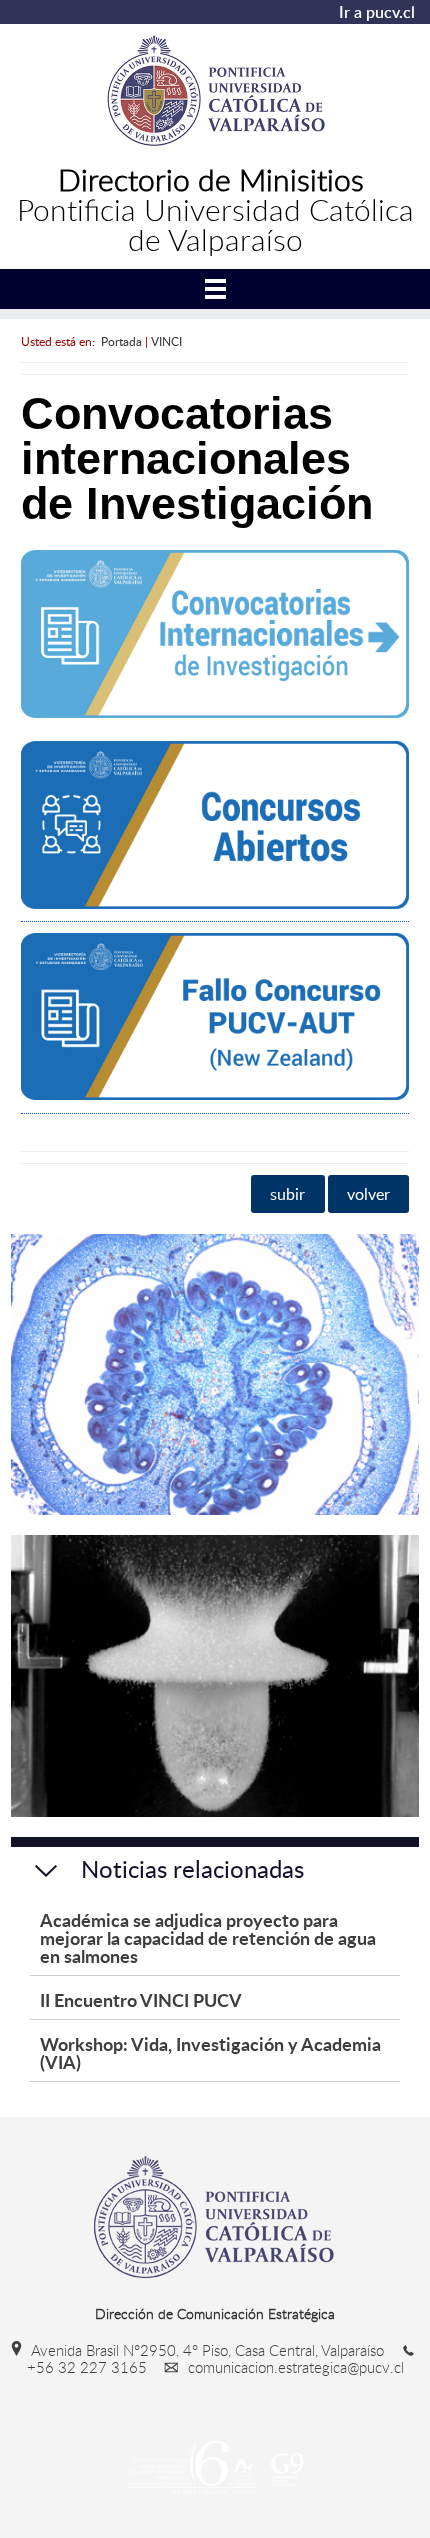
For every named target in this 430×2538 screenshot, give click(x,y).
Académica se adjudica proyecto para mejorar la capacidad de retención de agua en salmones (208, 1937)
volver (368, 1194)
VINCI (166, 341)
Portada (121, 341)
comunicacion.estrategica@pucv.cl (294, 2367)
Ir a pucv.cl (377, 12)
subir (287, 1194)
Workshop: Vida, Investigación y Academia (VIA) (210, 2052)
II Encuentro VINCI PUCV (141, 1999)
